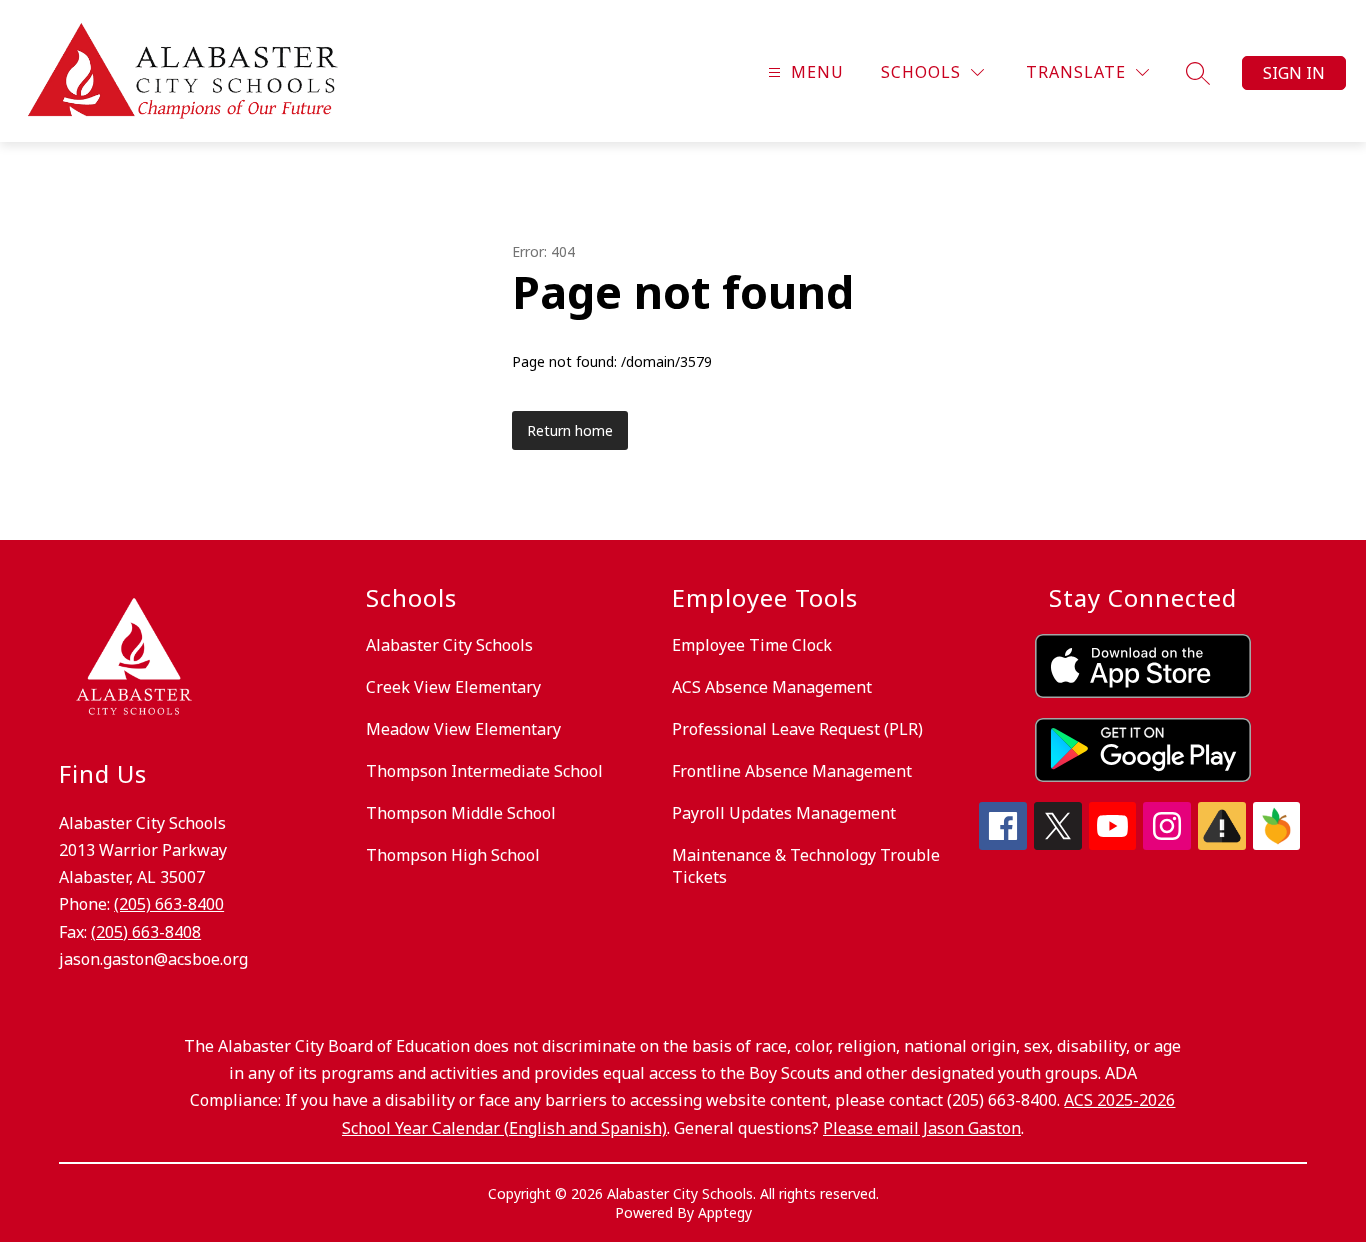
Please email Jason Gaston (922, 1128)
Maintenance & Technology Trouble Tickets (806, 866)
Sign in (1294, 73)
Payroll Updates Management (784, 813)
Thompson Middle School (461, 813)
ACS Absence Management (772, 687)
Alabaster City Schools (449, 645)
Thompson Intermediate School (484, 771)
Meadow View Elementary (463, 729)
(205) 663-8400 (169, 904)
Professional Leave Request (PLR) (797, 729)
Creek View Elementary (453, 687)
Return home (570, 430)
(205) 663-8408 (146, 932)
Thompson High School (453, 855)
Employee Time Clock (752, 645)
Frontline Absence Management (792, 771)
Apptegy (725, 1212)
